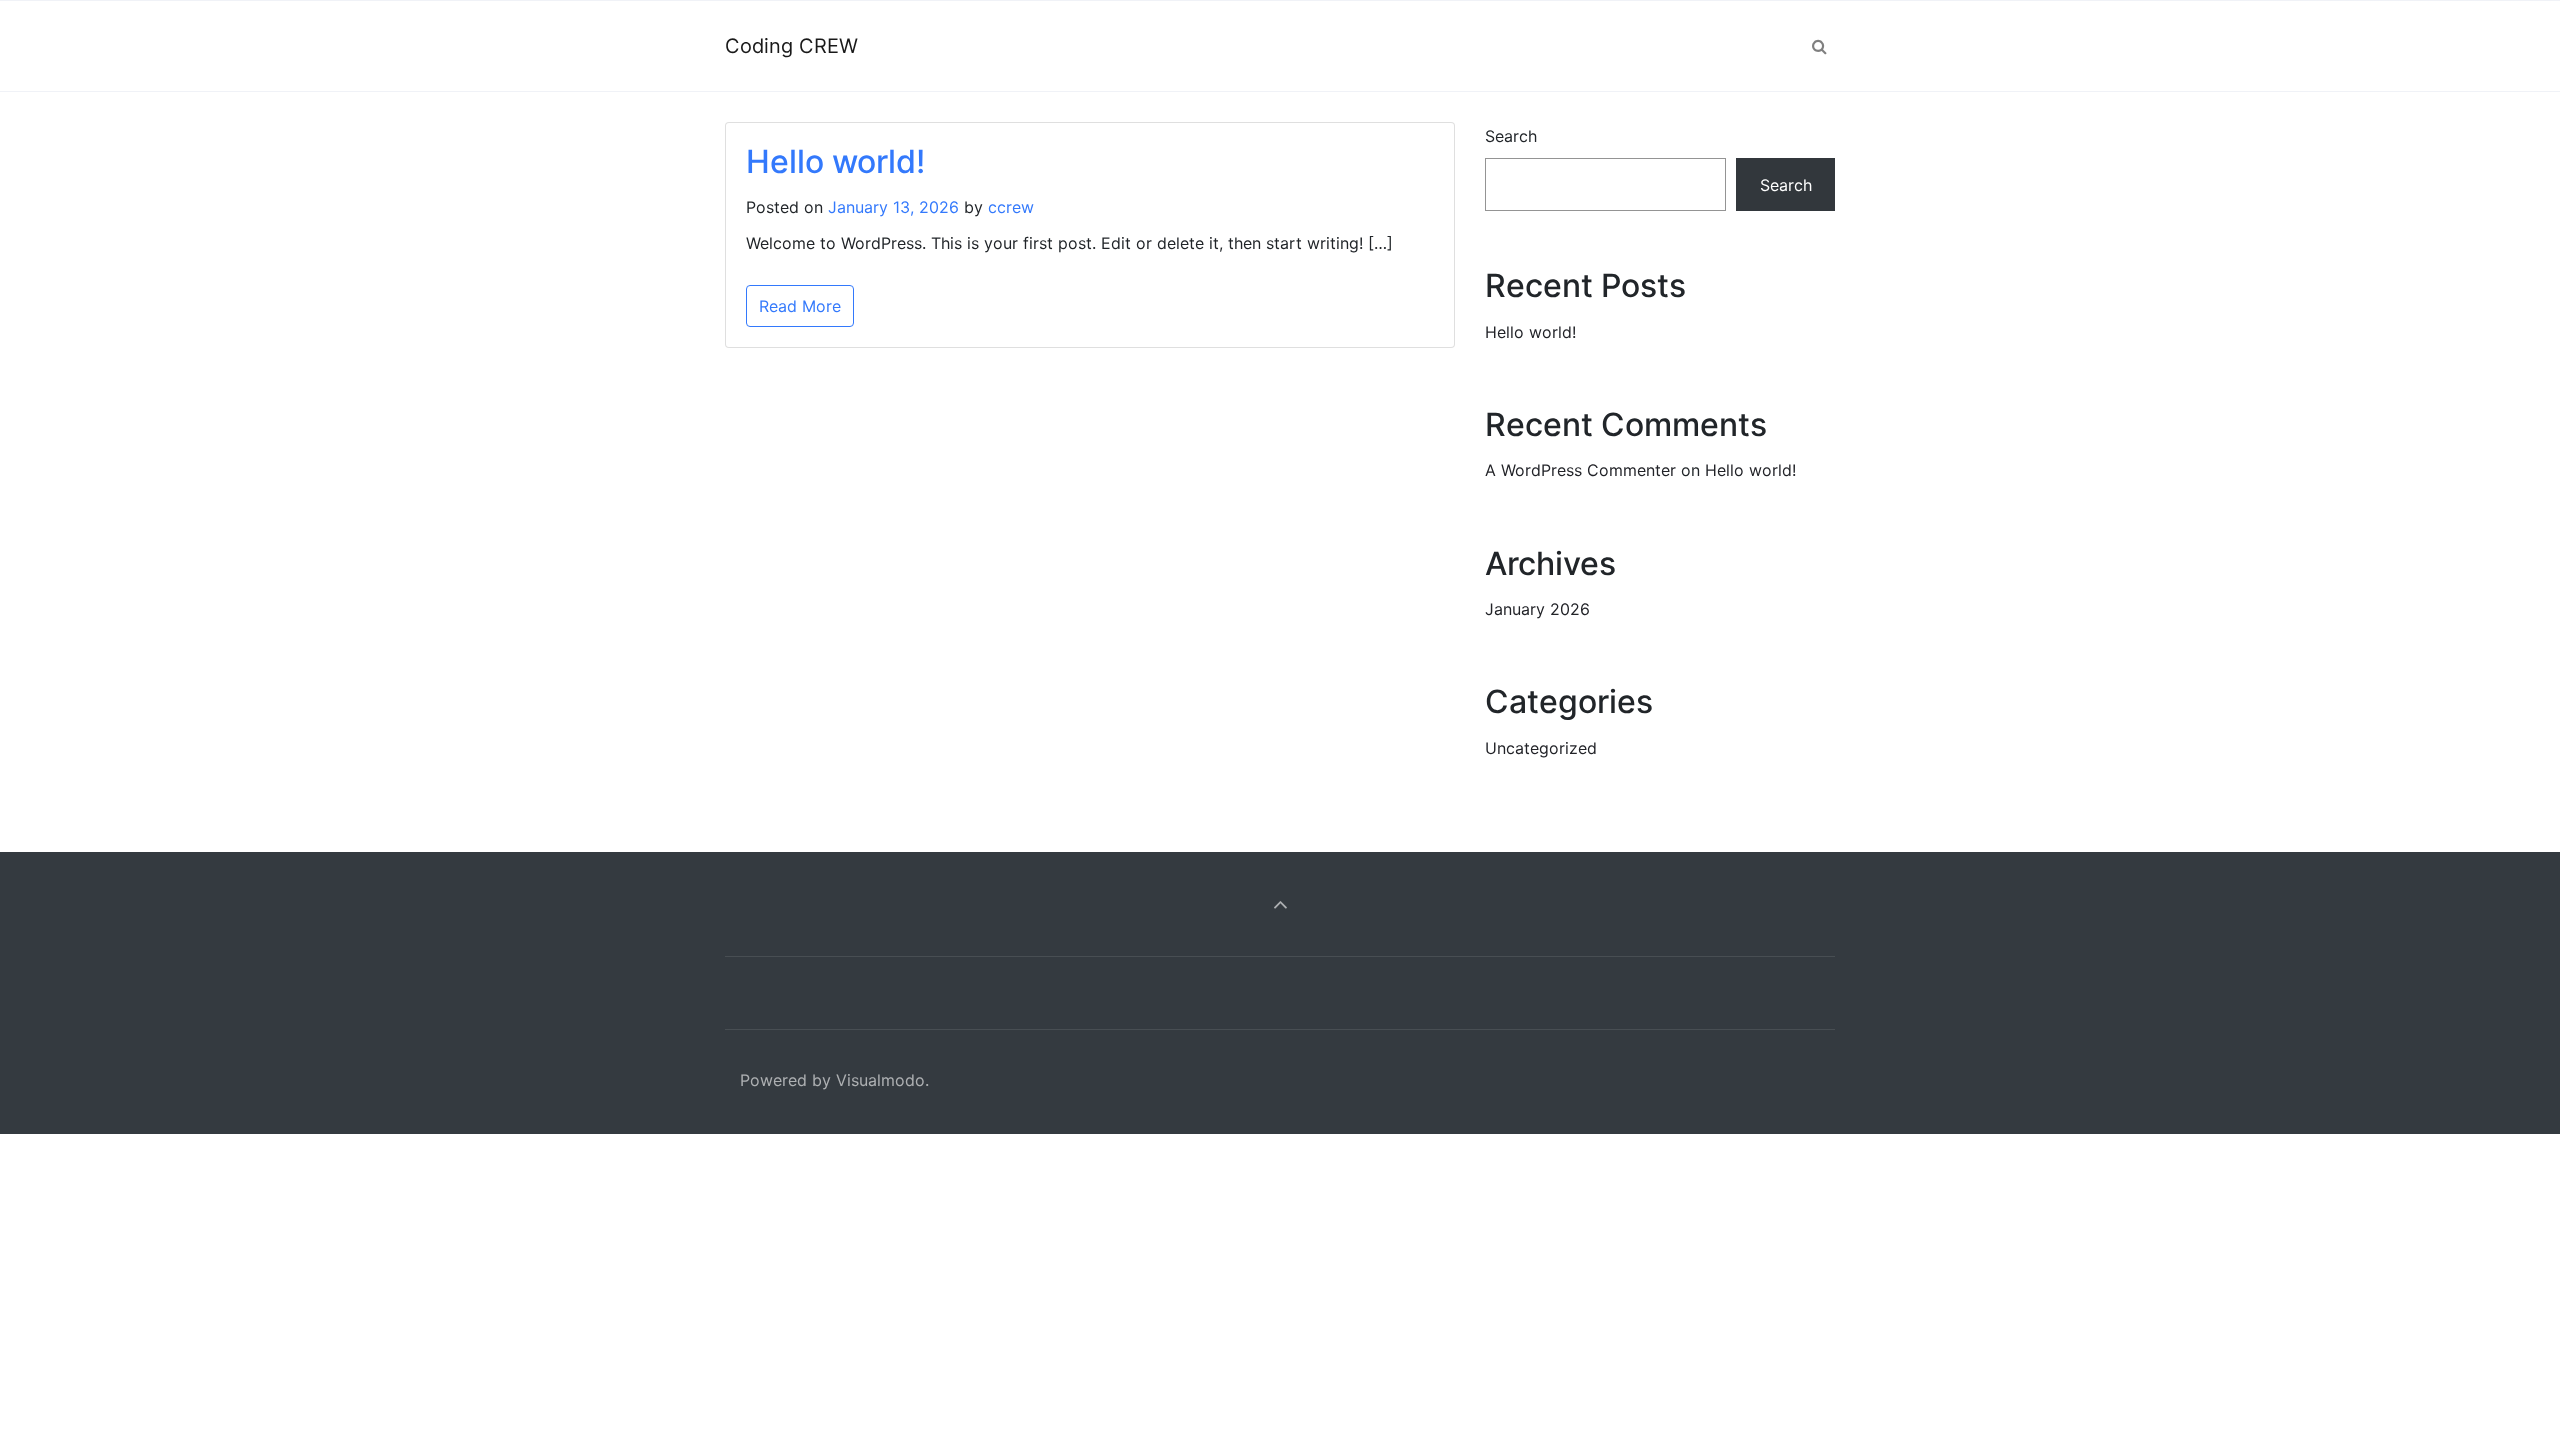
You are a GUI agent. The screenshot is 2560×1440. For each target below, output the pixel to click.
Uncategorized (1541, 748)
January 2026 (1537, 609)
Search (1511, 136)
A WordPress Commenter (1580, 470)
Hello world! (835, 161)
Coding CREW (791, 46)
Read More (800, 306)
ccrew (1011, 207)
